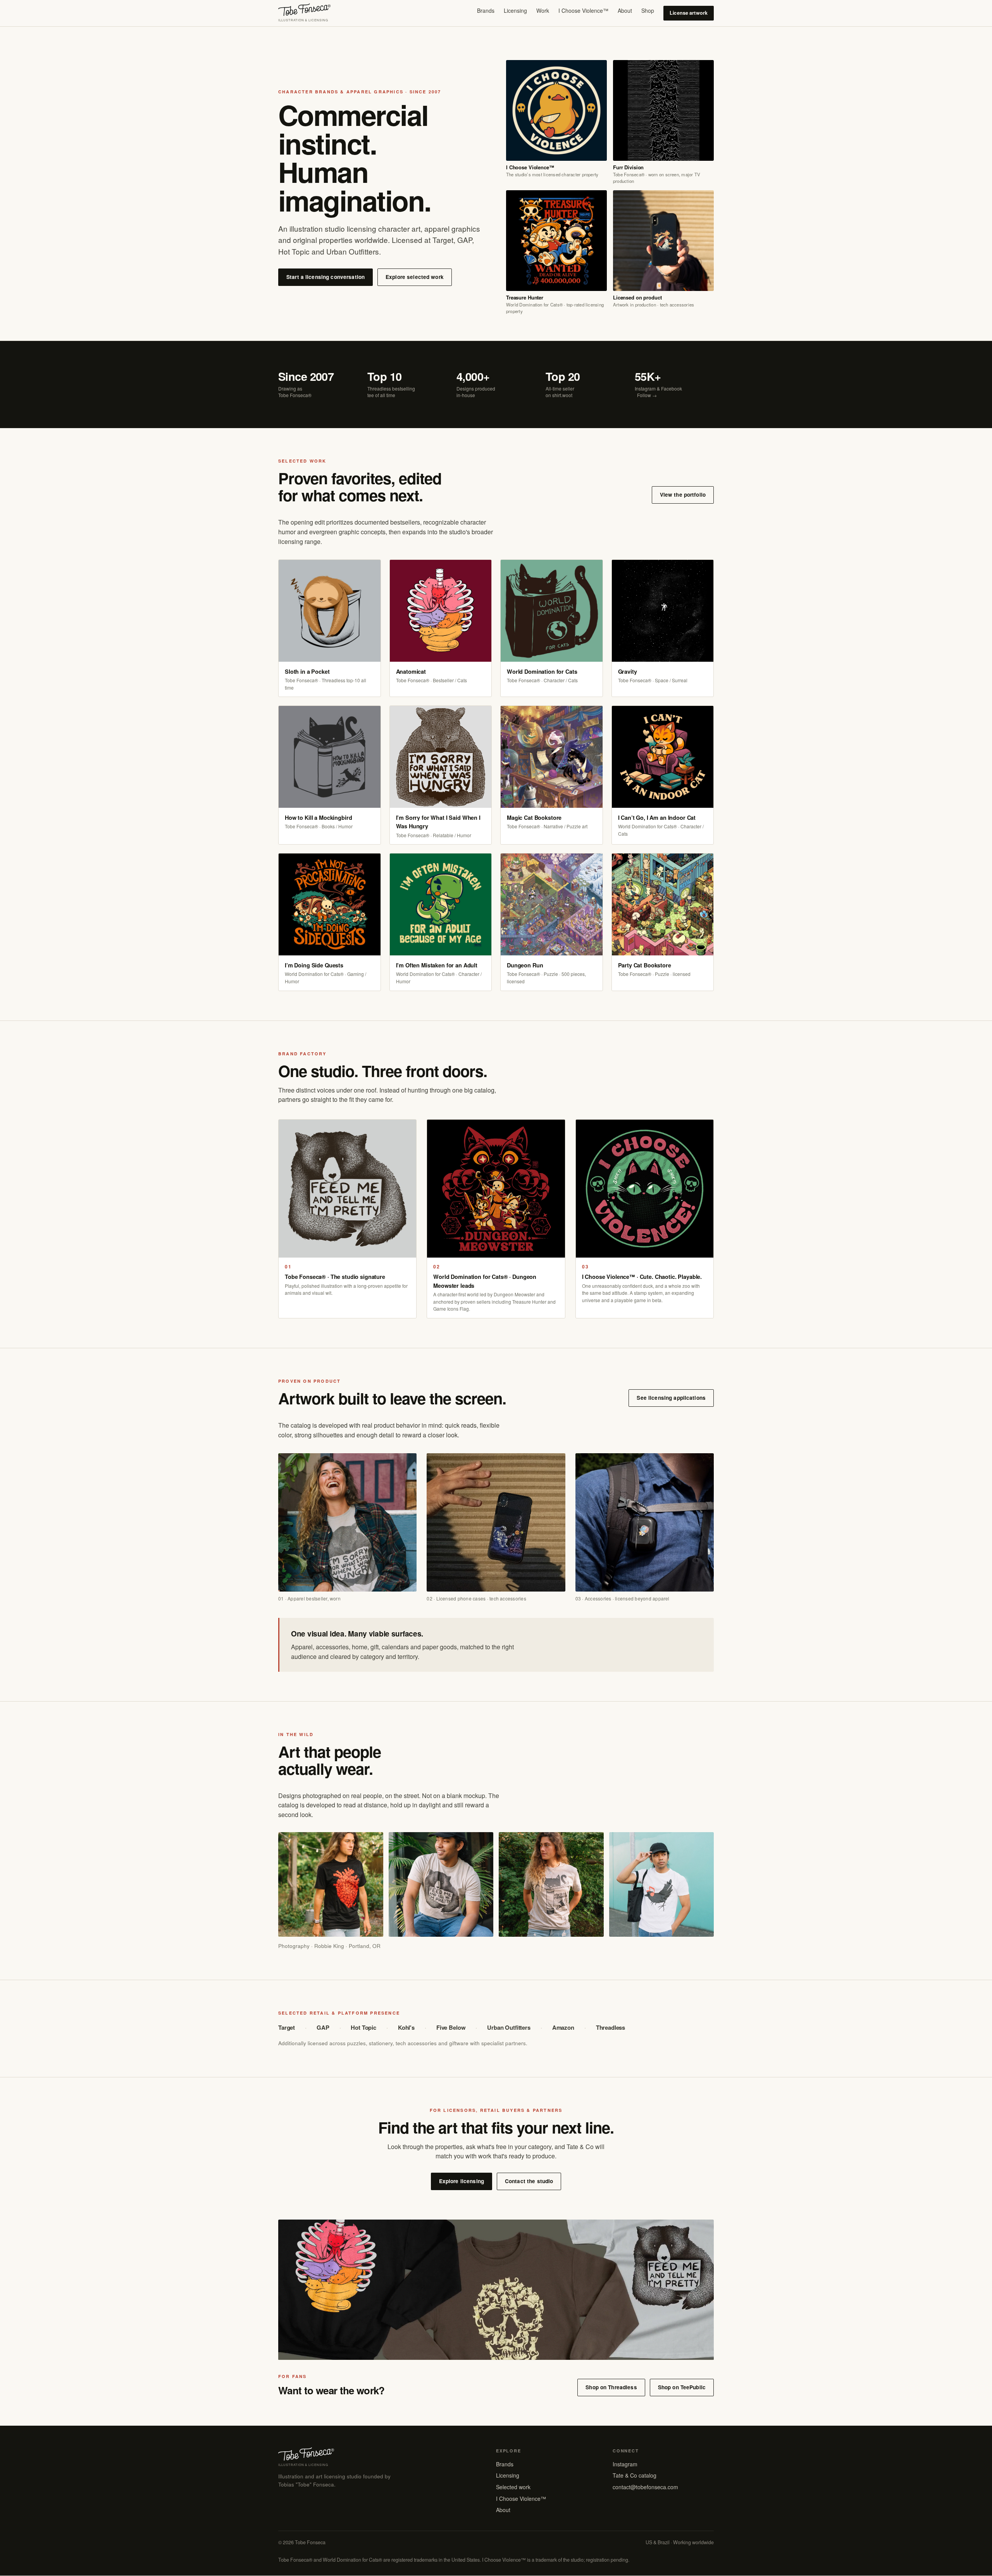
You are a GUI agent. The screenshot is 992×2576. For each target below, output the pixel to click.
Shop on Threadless (611, 2387)
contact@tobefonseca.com (645, 2487)
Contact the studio (529, 2181)
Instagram (625, 2464)
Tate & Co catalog (635, 2475)
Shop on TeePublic (682, 2387)
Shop (648, 10)
